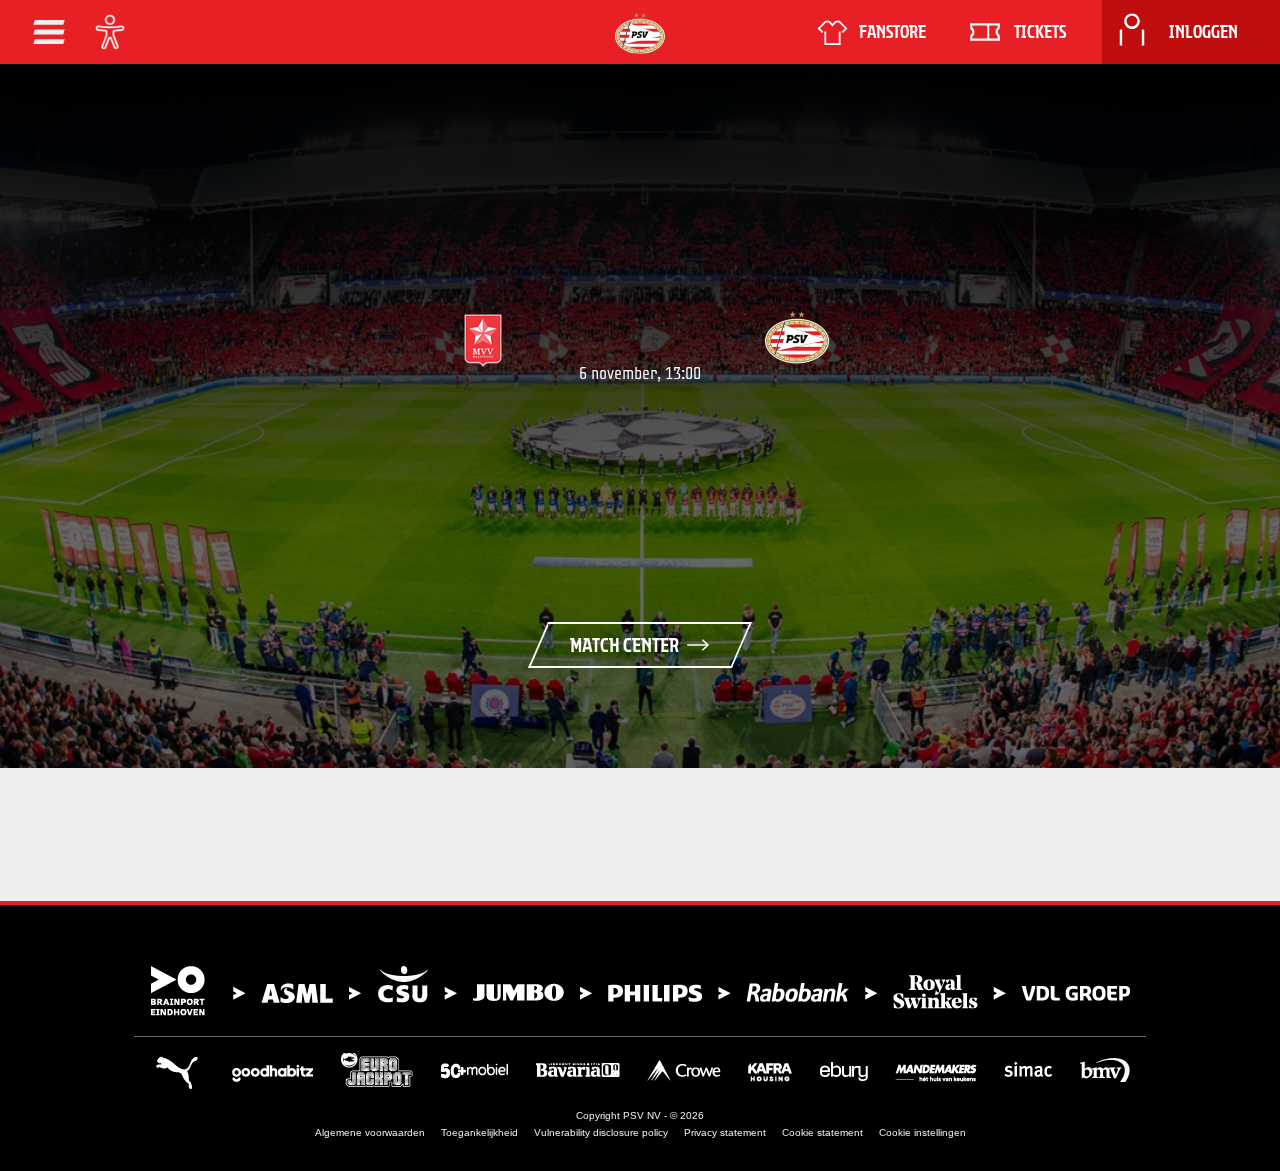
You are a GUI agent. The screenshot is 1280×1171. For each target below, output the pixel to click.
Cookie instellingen (922, 1132)
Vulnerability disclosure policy (601, 1132)
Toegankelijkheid (479, 1132)
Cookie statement (822, 1132)
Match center (624, 645)
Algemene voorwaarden (370, 1132)
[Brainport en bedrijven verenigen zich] (640, 991)
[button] (49, 32)
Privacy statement (725, 1132)
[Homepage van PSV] (640, 33)
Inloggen (1203, 32)
